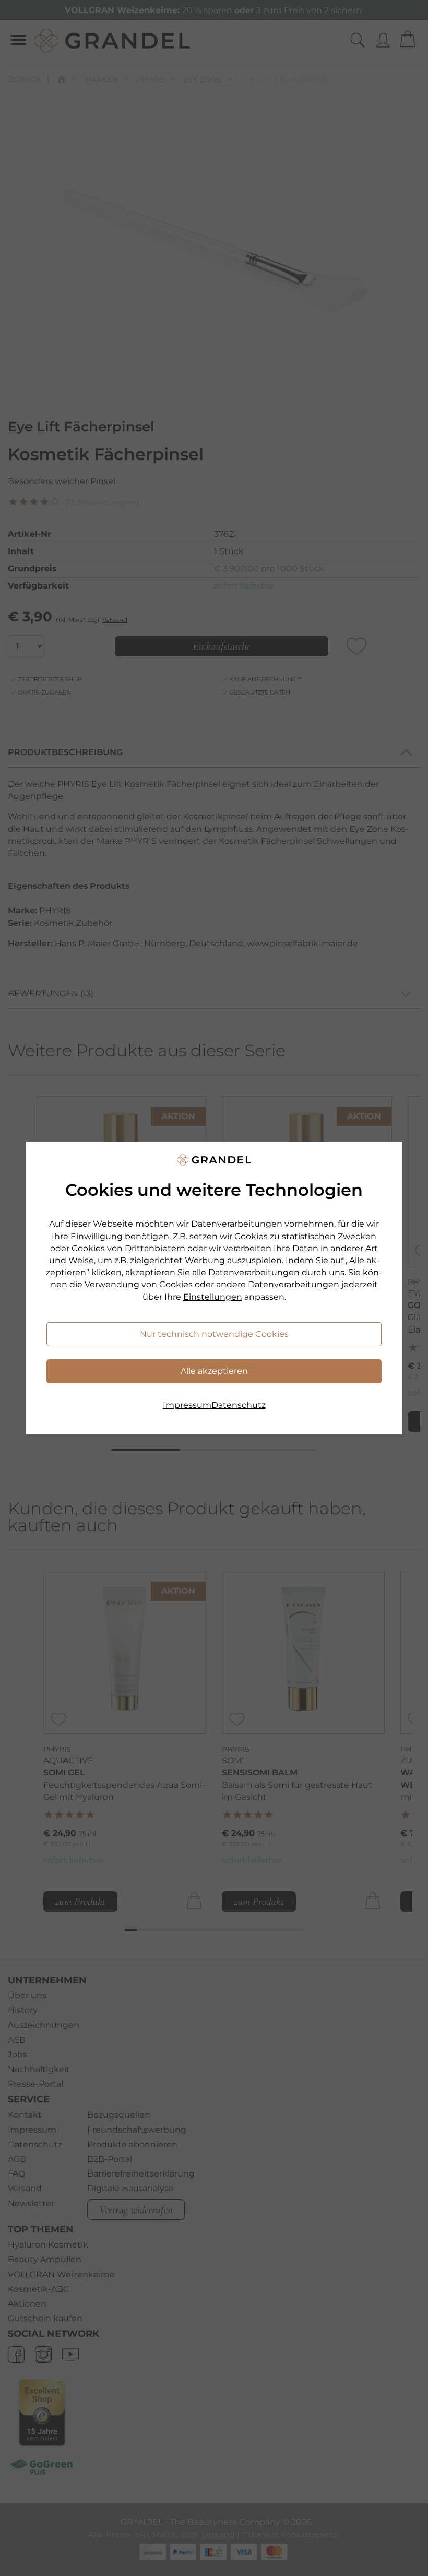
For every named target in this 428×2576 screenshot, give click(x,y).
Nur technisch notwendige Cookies (214, 1334)
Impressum (187, 1405)
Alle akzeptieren (214, 1371)
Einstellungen (213, 1297)
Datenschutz (239, 1405)
